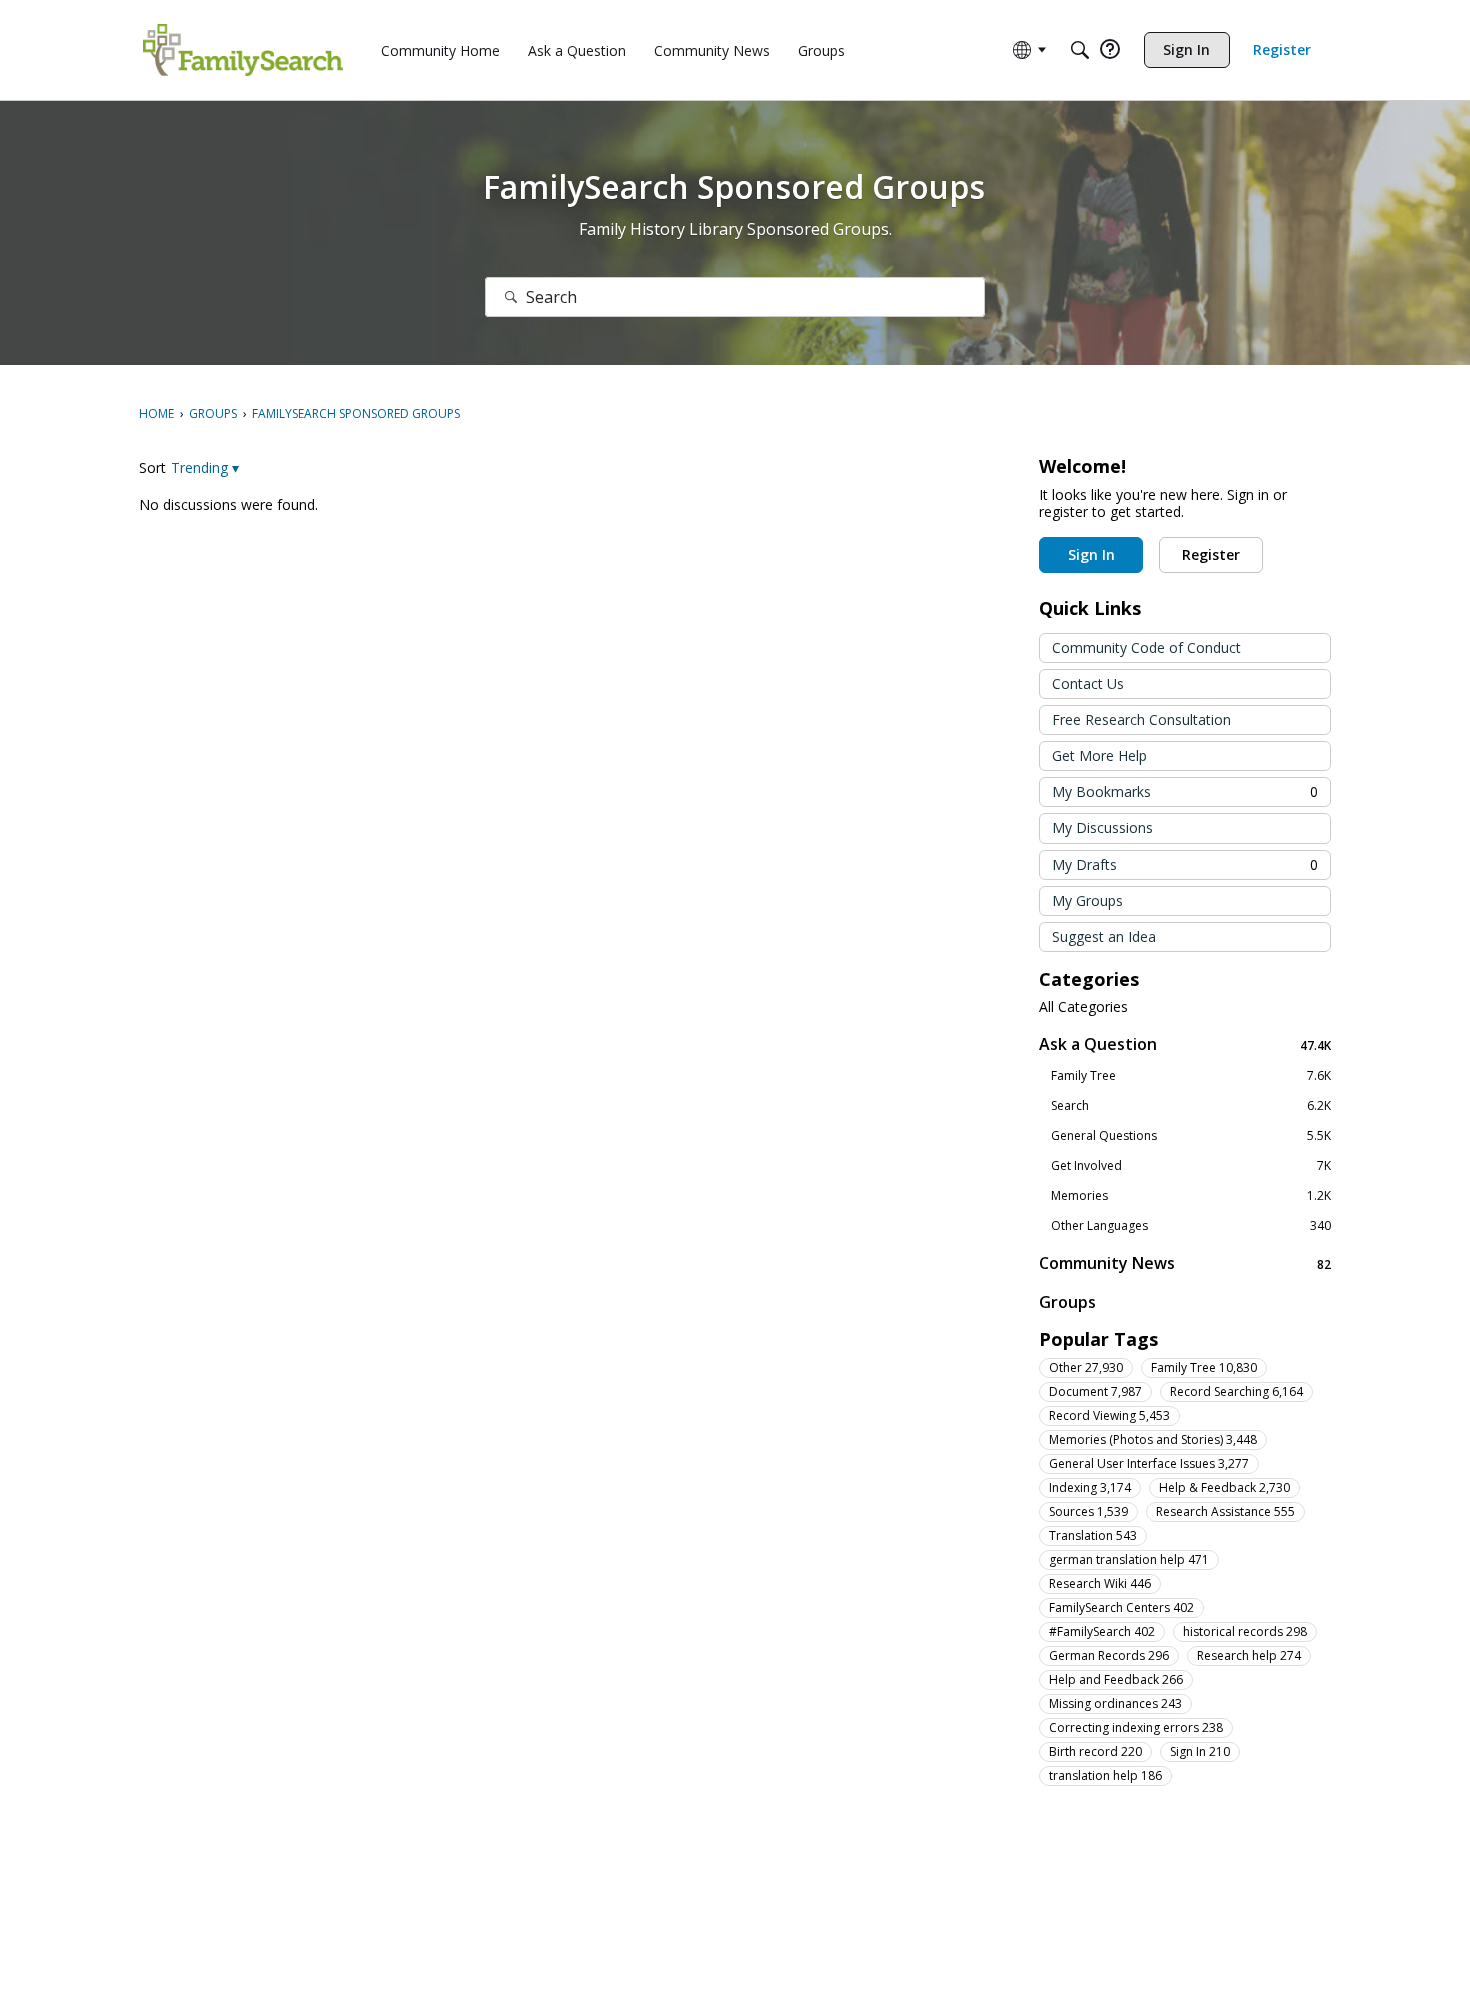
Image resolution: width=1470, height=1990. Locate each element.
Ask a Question (1185, 1044)
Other (1086, 1367)
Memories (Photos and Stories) (1153, 1439)
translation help (1105, 1775)
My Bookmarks (1185, 791)
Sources (1088, 1511)
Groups (1067, 1302)
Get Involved (1191, 1166)
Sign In (1200, 1751)
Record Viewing (1109, 1415)
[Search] (1080, 50)
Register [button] (1211, 554)
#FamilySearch (1102, 1631)
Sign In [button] (1091, 554)
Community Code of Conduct (1146, 647)
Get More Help (1099, 755)
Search (1191, 1106)
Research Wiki (1100, 1583)
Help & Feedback (1224, 1487)
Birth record (1095, 1751)
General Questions (1191, 1136)
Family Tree (1191, 1076)
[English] (243, 50)
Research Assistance (1225, 1511)
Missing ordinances (1115, 1703)
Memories (1191, 1196)
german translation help (1129, 1559)
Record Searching (1236, 1391)
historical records (1245, 1631)
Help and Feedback (1116, 1679)
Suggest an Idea (1104, 936)
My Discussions (1102, 827)
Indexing (1090, 1487)
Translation (1093, 1535)
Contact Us (1088, 683)
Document (1095, 1391)
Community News (1185, 1263)
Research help (1249, 1655)
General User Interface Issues (1149, 1463)
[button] (205, 467)
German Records (1109, 1655)
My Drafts (1185, 864)
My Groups (1087, 900)
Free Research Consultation (1141, 719)
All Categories (1083, 1007)
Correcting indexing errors (1136, 1727)
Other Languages (1191, 1226)
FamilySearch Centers (1121, 1607)
